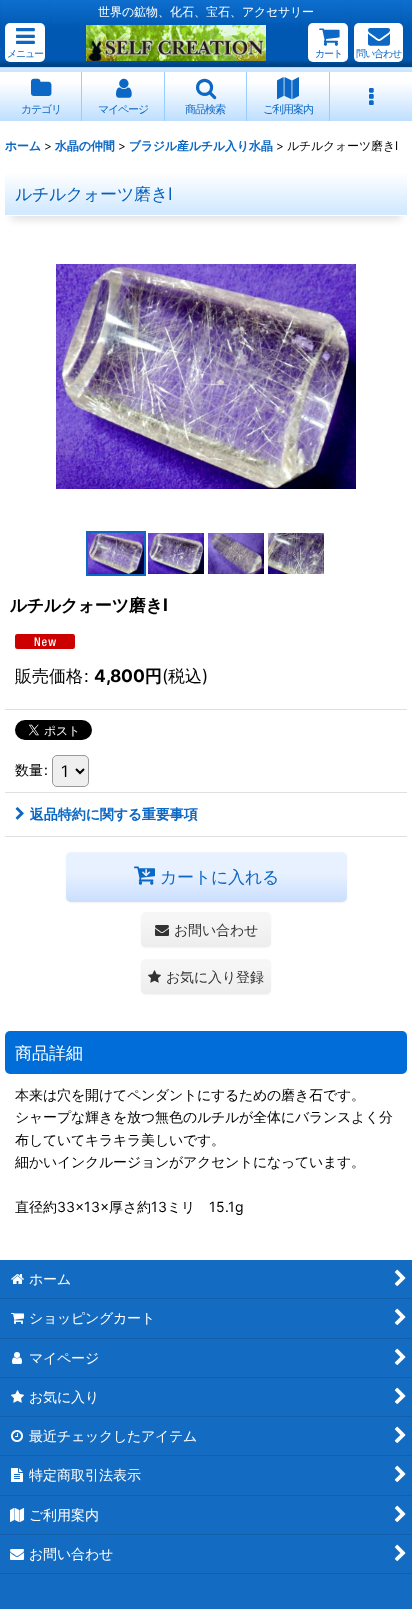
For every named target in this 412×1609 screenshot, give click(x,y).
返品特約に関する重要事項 (114, 813)
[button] (25, 42)
